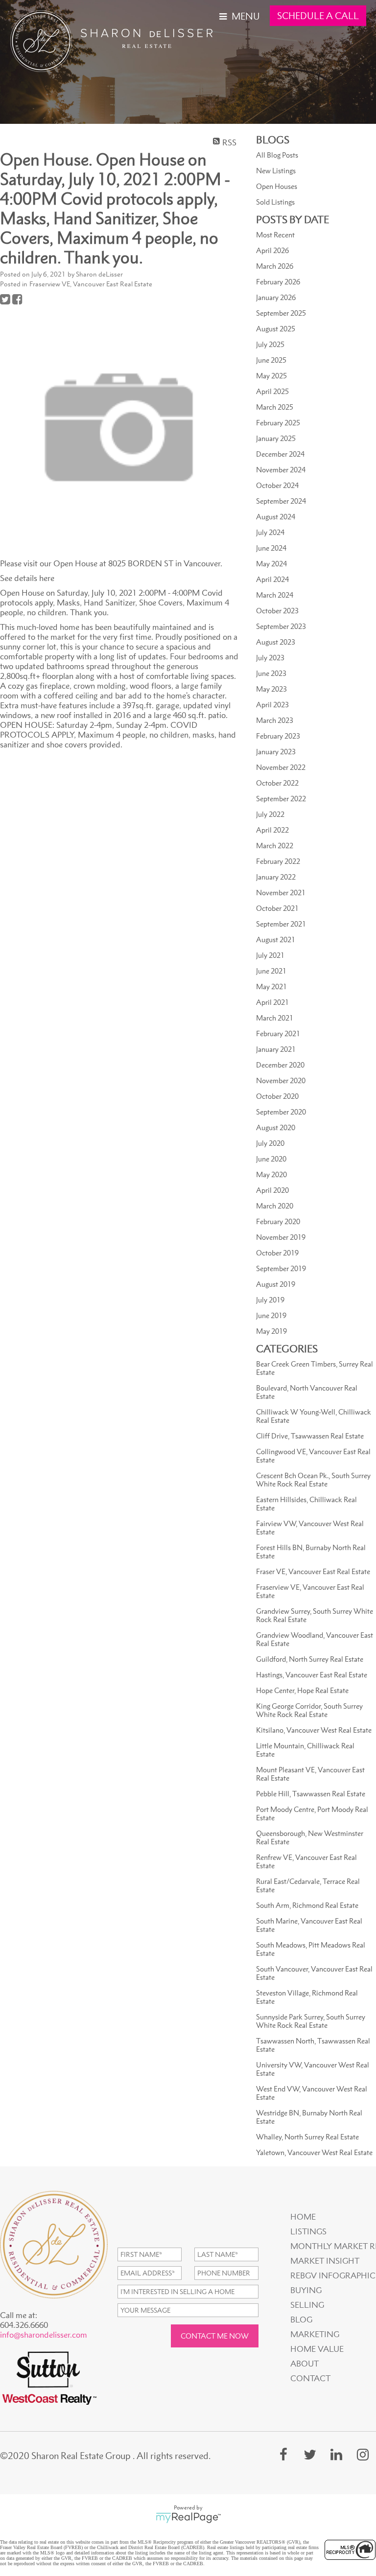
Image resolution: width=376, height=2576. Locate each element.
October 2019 (277, 1253)
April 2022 (272, 830)
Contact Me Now (215, 2336)
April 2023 (272, 705)
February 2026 (278, 282)
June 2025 (271, 360)
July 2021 (270, 955)
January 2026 (276, 297)
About (305, 2364)
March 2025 (275, 407)
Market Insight (325, 2261)
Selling (307, 2305)
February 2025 (278, 423)
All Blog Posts (277, 155)
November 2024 (281, 470)
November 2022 (281, 767)
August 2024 (276, 517)
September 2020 (281, 1112)
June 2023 (271, 673)
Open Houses (277, 186)
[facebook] (283, 2454)
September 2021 (281, 924)
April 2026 (272, 250)
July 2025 (270, 344)
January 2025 (276, 438)
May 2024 (271, 564)
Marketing (315, 2334)
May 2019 (271, 1331)
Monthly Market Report (332, 2246)
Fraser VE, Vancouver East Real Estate (313, 1571)
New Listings (276, 171)
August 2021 (276, 940)
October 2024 (277, 485)
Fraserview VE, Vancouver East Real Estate (91, 284)
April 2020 (272, 1190)
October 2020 (277, 1096)
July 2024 (270, 532)
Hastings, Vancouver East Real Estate (312, 1675)
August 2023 (276, 642)
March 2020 (275, 1206)
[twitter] (310, 2454)
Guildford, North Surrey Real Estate (310, 1659)
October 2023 (277, 611)
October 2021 (277, 908)
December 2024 (280, 454)
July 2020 (270, 1143)
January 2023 (276, 752)
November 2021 (281, 893)
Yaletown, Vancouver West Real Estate (314, 2152)
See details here (27, 578)
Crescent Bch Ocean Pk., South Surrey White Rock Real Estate (313, 1480)
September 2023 (281, 626)
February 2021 (278, 1033)
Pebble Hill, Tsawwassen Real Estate (311, 1794)
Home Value (317, 2349)
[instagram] (363, 2454)
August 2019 (276, 1284)
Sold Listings (275, 202)
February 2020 (278, 1221)
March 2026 (275, 266)
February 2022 (278, 861)
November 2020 (281, 1080)
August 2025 (276, 329)
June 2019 (271, 1315)
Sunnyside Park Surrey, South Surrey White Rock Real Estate (311, 2021)
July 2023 (270, 658)
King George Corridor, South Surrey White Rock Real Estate (309, 1710)
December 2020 (280, 1065)
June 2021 (271, 971)
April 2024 (272, 579)
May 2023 (271, 689)
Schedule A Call (318, 16)
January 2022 (276, 877)
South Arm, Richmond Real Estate (307, 1905)
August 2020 (276, 1127)
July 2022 (270, 814)
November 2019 (281, 1237)
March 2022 (275, 846)
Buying (306, 2290)
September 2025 (281, 313)
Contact (310, 2378)
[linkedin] (336, 2454)
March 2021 (275, 1018)
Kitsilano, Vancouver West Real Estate (314, 1730)
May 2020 (271, 1174)
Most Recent (275, 235)
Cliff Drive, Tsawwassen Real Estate (310, 1436)
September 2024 (281, 501)
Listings (308, 2231)
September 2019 (281, 1268)
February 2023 (278, 736)
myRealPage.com (188, 2518)
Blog (301, 2320)
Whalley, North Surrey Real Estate (307, 2137)
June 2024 (271, 548)
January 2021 (276, 1049)
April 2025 (272, 391)
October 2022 (277, 783)
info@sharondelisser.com (44, 2335)
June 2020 (271, 1159)
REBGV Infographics (332, 2275)
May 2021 (271, 986)
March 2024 (275, 595)
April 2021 (272, 1002)
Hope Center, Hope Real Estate (302, 1690)
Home (303, 2217)
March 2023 (275, 720)
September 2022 (281, 799)
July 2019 (270, 1300)
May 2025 (271, 376)
